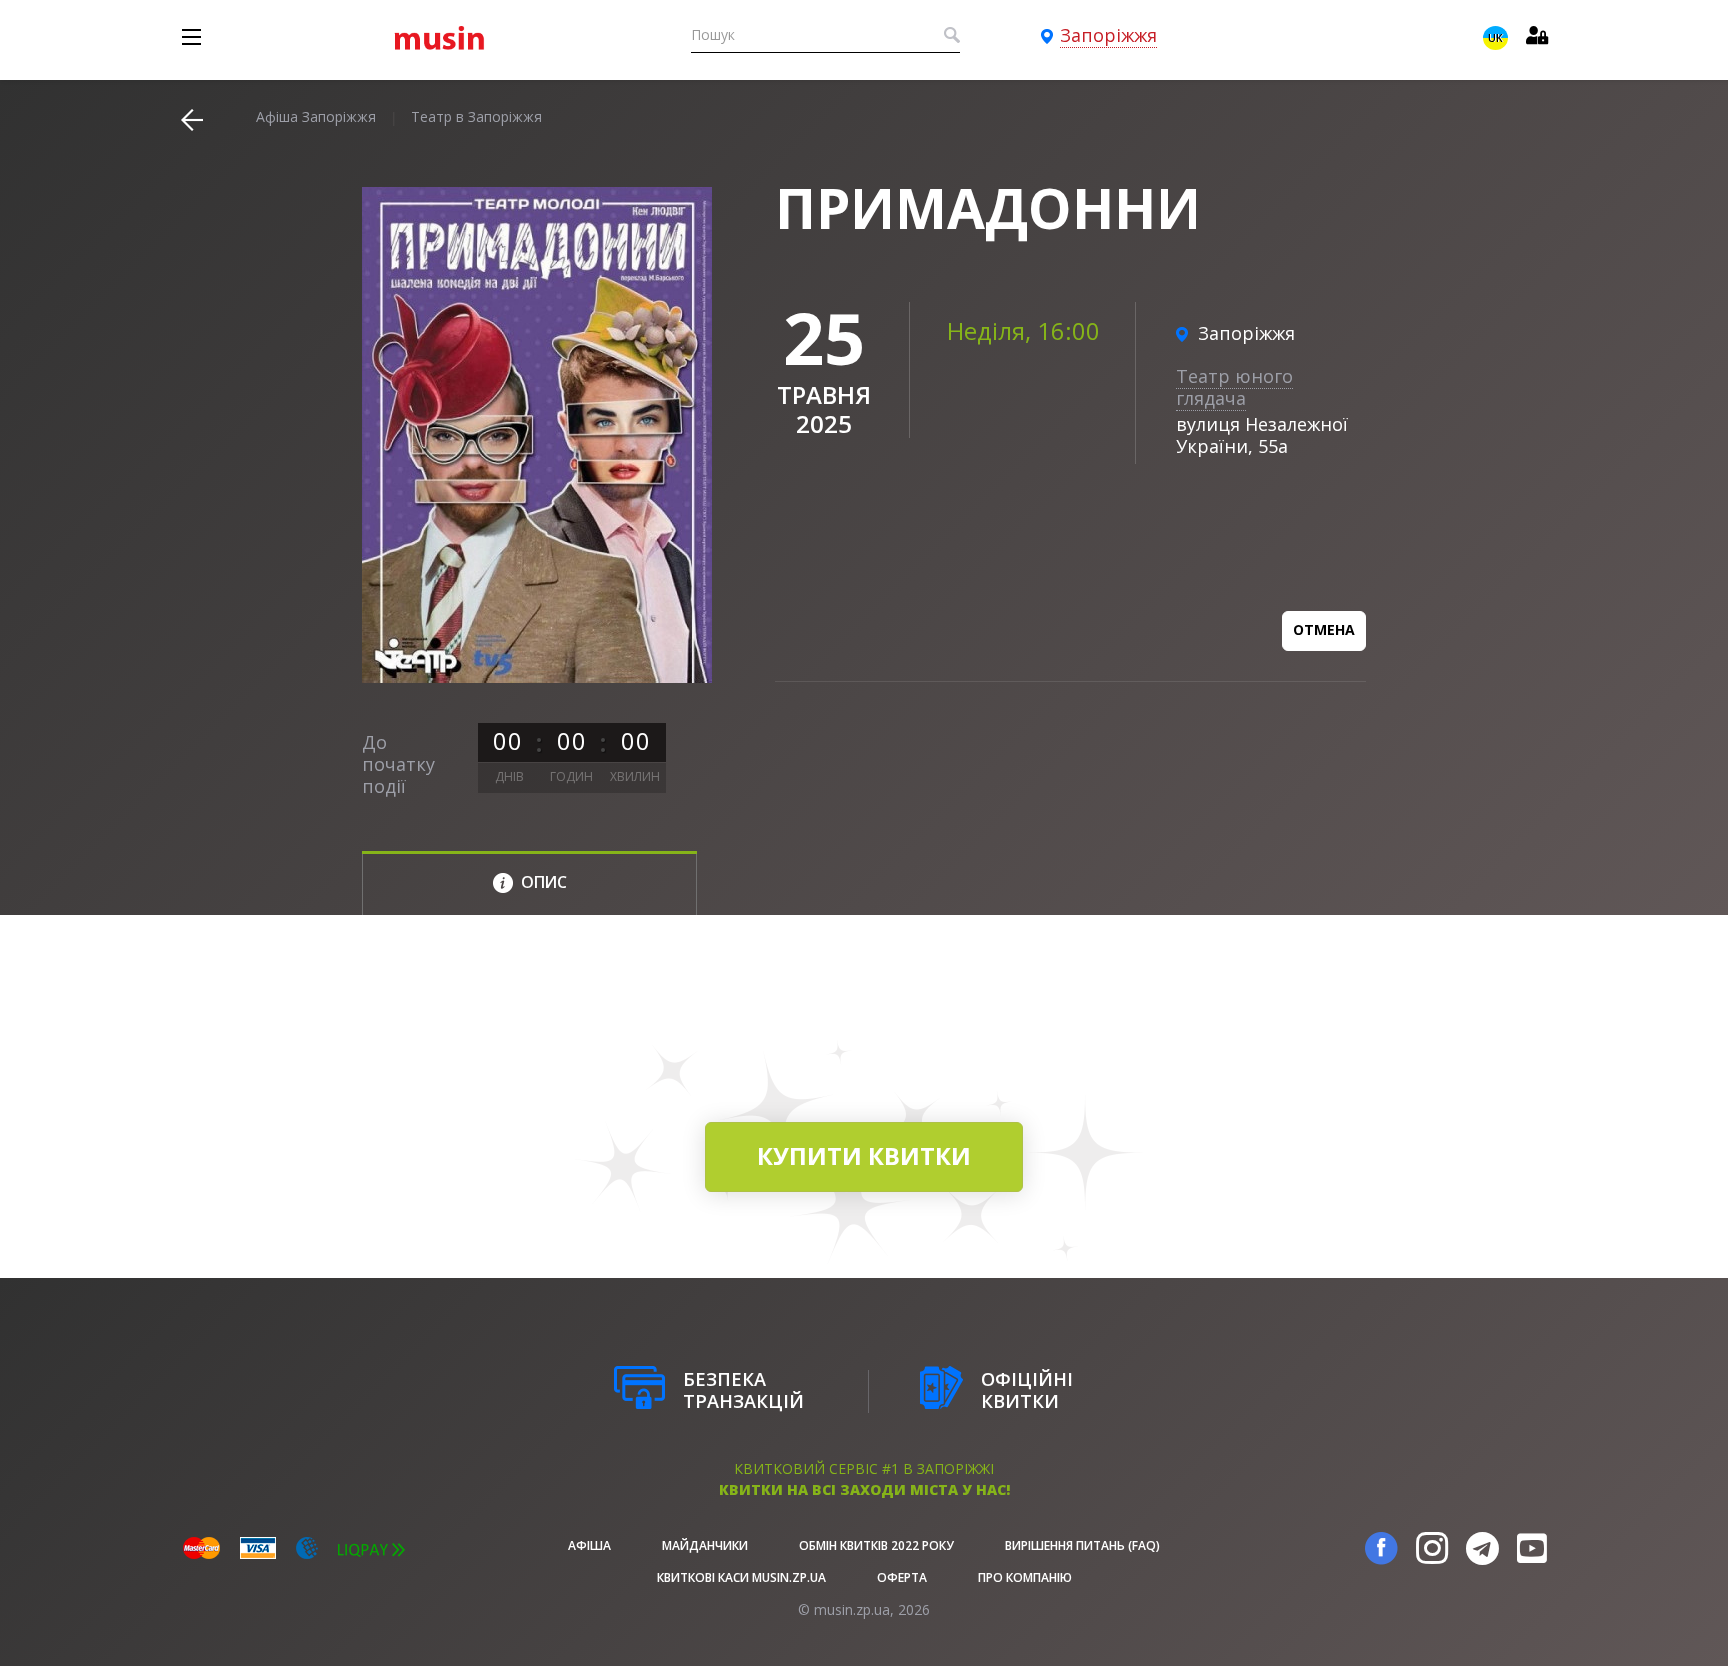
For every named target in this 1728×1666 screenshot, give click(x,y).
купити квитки (864, 1155)
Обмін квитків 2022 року (876, 1545)
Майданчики (705, 1545)
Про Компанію (1025, 1577)
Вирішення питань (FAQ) (1082, 1545)
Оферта (902, 1577)
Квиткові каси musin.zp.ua (741, 1577)
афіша (589, 1545)
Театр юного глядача (1234, 387)
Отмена (1324, 629)
